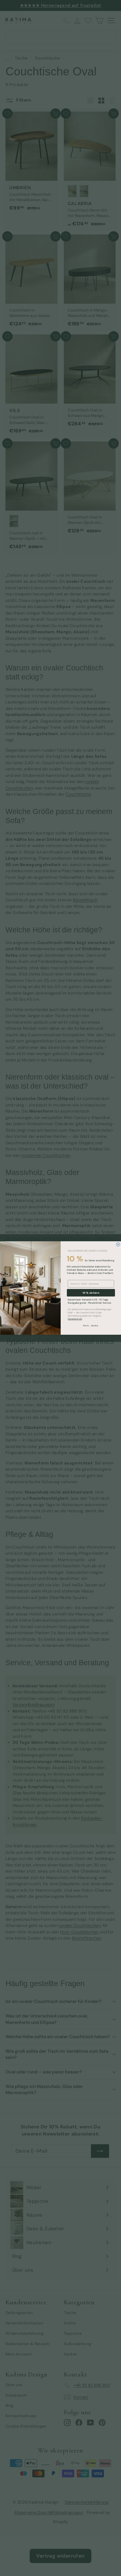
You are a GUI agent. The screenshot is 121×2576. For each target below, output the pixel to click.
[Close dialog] (118, 1245)
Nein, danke (91, 1326)
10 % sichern (91, 1293)
